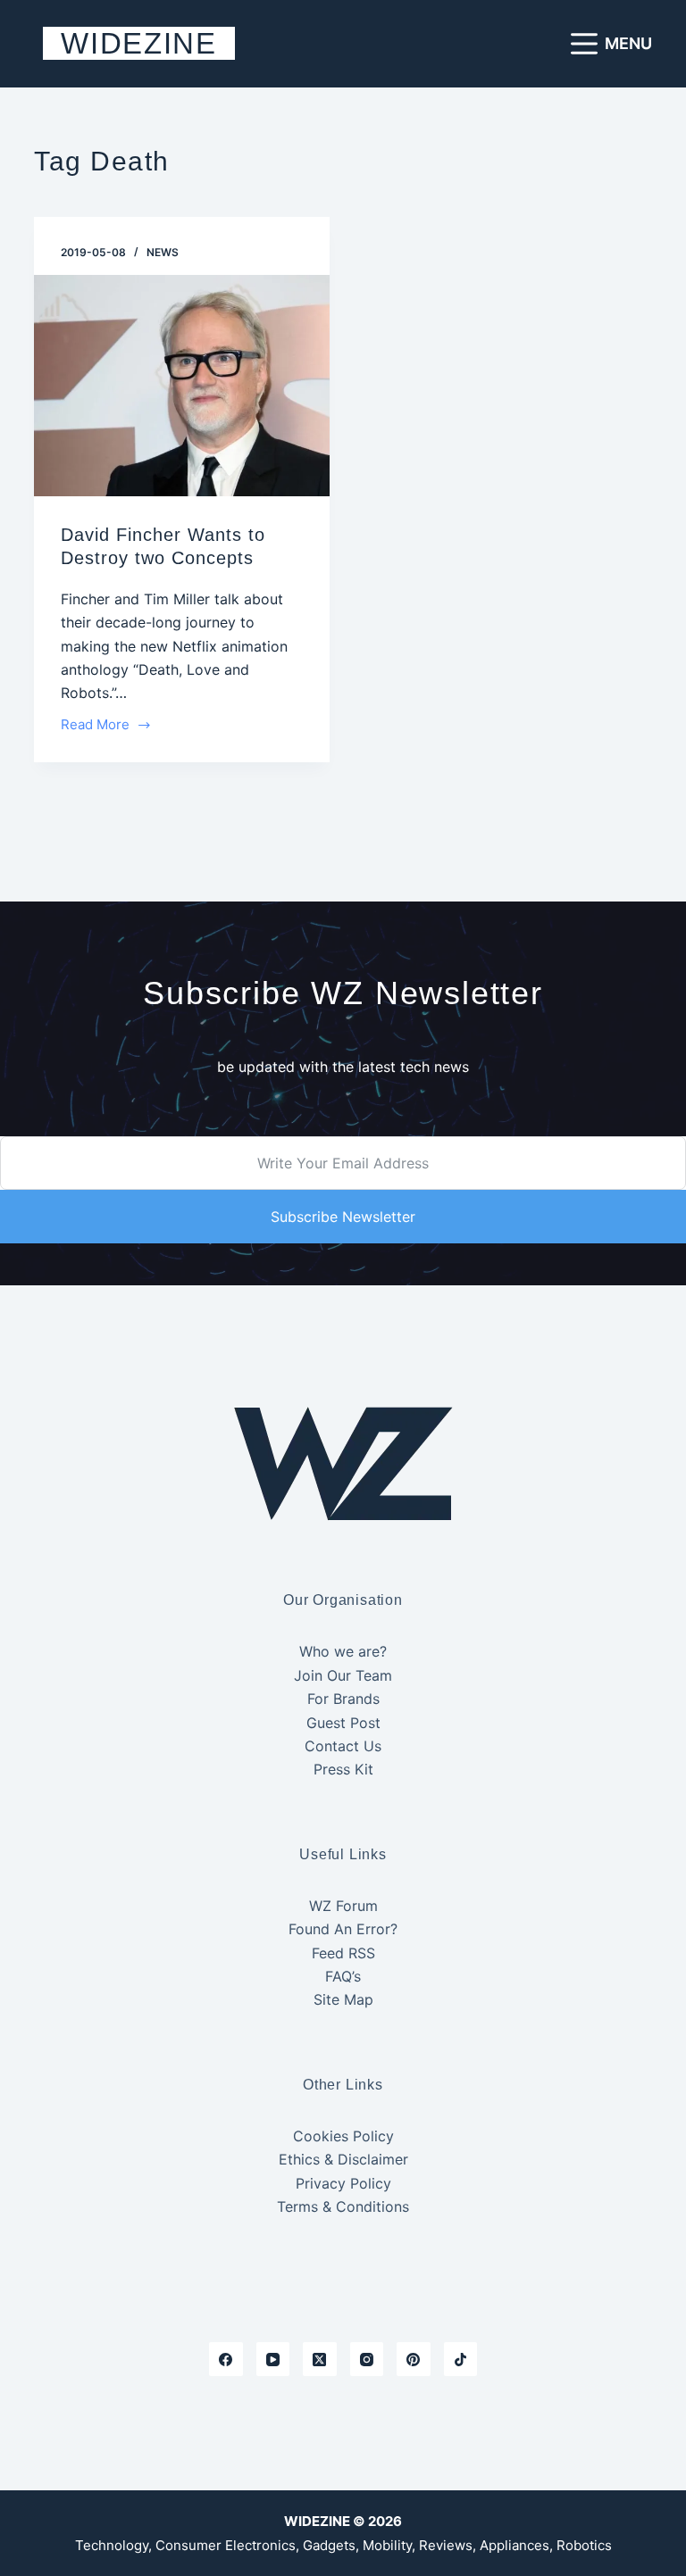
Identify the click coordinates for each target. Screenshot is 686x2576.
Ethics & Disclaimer (343, 2159)
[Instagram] (367, 2359)
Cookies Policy (343, 2136)
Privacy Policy (343, 2183)
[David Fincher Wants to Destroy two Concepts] (182, 386)
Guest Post (343, 1723)
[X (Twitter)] (320, 2359)
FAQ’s (343, 1976)
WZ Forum (343, 1906)
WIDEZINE (138, 43)
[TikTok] (461, 2359)
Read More (95, 726)
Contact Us (343, 1746)
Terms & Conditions (343, 2206)
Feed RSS (343, 1953)
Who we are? (343, 1651)
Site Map (343, 1999)
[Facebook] (226, 2359)
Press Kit (343, 1769)
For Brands (343, 1699)
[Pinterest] (414, 2359)
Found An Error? (343, 1929)
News (163, 252)
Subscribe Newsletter (343, 1217)
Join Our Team (343, 1675)
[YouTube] (273, 2359)
